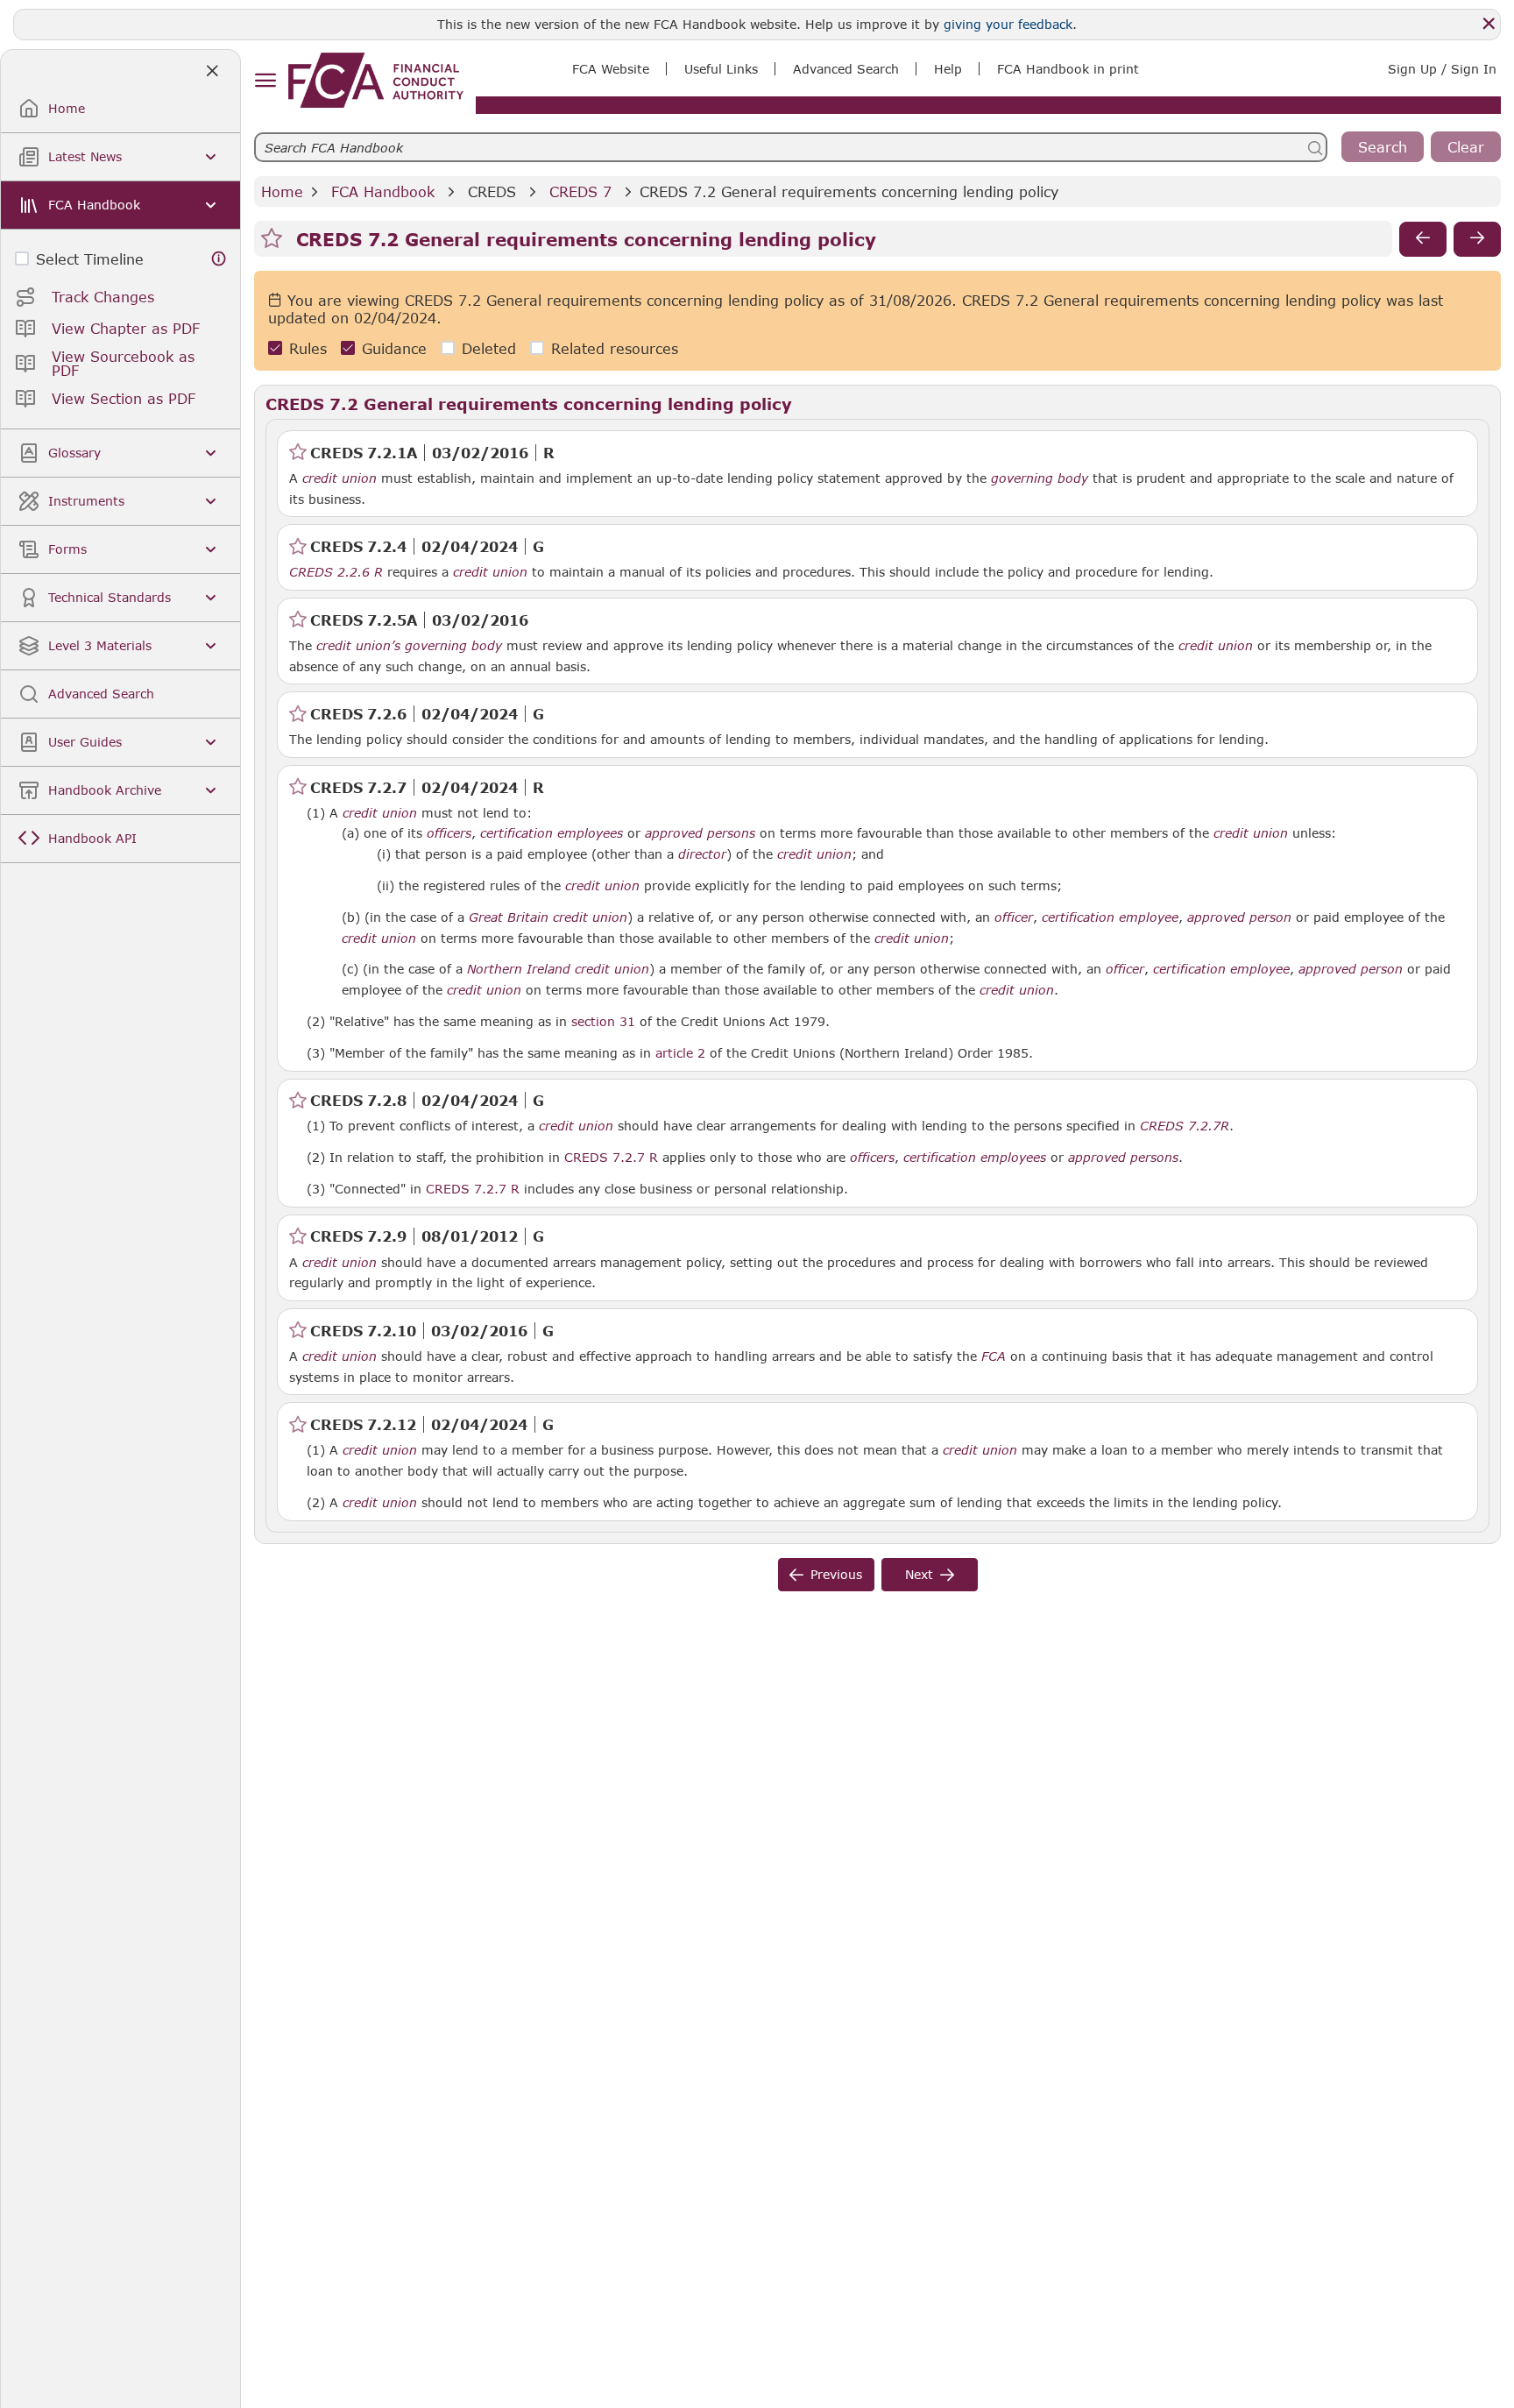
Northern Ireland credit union (558, 969)
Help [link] (948, 69)
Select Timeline (90, 259)
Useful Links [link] (721, 69)
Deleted (489, 348)
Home (282, 191)
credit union (340, 478)
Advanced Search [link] (846, 69)
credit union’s (358, 646)
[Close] (1489, 24)
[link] (376, 80)
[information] (219, 259)
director (702, 854)
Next (919, 1574)
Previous (836, 1574)
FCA (994, 1356)
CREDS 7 (580, 191)
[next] (1477, 239)
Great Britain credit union (548, 917)
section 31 (603, 1021)
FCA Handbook (383, 191)
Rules (308, 348)
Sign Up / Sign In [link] (1442, 69)
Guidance (394, 348)
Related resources (615, 348)
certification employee (1110, 917)
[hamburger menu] (265, 81)
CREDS (492, 191)
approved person (1239, 917)
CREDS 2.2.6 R (336, 571)
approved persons (700, 833)
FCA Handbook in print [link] (1068, 69)
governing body (1040, 478)
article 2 (680, 1052)
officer (1014, 917)
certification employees (552, 833)
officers (449, 833)
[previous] (1423, 239)
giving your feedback (1008, 24)
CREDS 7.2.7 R (611, 1157)
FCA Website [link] (611, 69)
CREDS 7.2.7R (1185, 1125)
